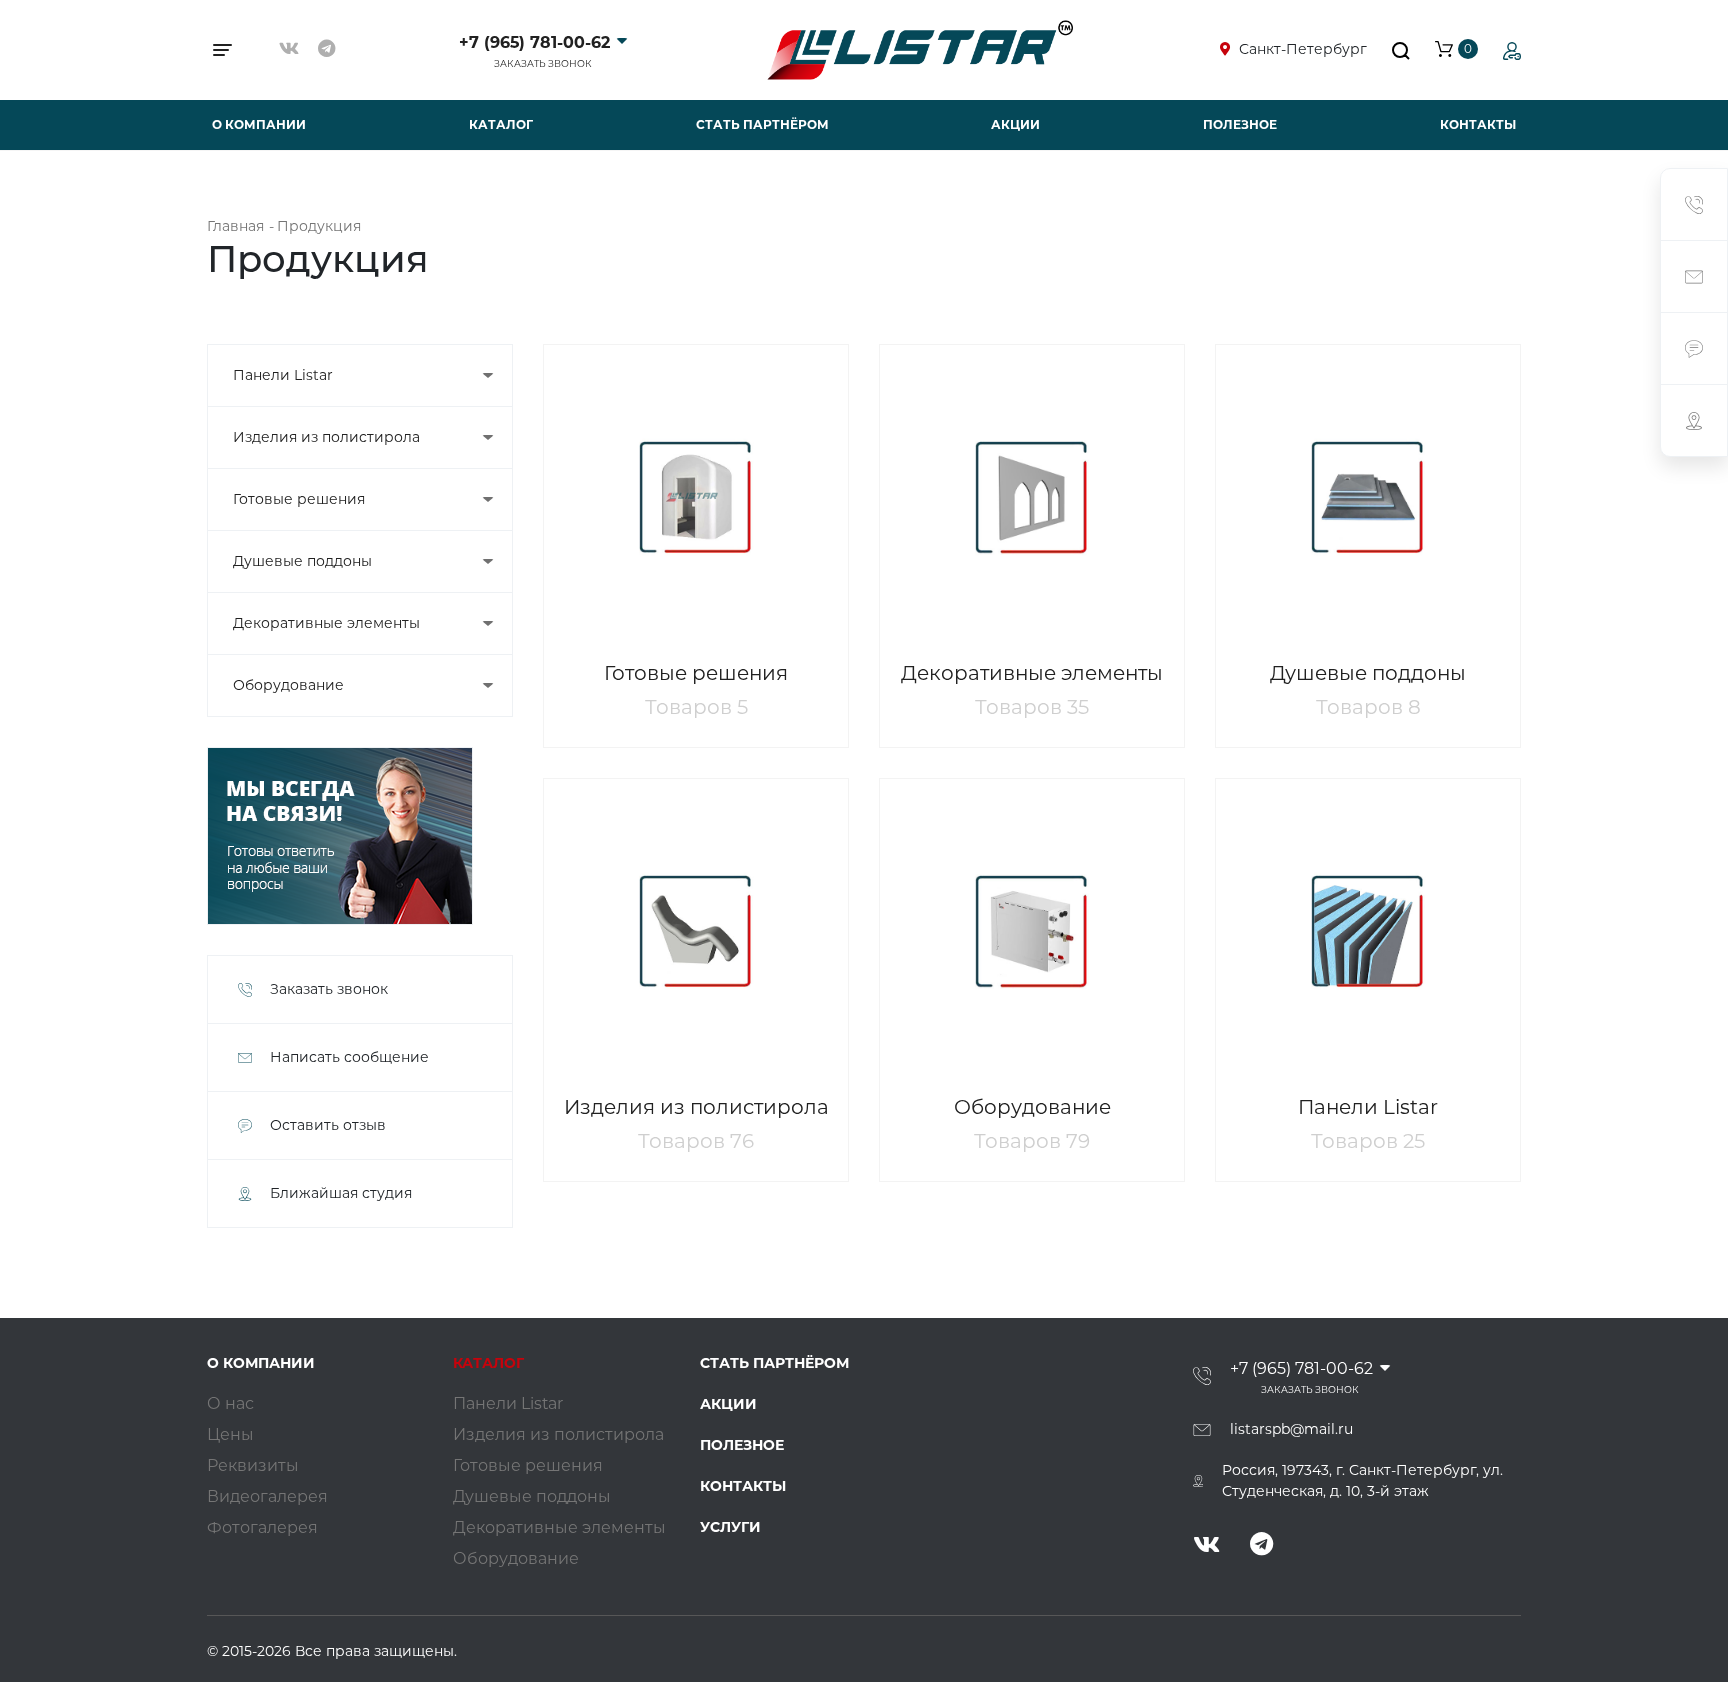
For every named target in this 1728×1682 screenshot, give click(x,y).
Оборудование (288, 685)
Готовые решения (299, 499)
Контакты (1478, 124)
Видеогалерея (267, 1496)
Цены (230, 1434)
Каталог (501, 124)
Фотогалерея (262, 1527)
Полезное (1240, 124)
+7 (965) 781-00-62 (534, 42)
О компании (259, 124)
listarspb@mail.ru (1291, 1429)
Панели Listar (283, 375)
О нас (230, 1403)
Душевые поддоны (302, 561)
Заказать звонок (543, 63)
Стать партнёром (762, 124)
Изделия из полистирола (326, 437)
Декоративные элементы (326, 623)
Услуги (730, 1527)
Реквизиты (253, 1465)
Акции (1015, 124)
